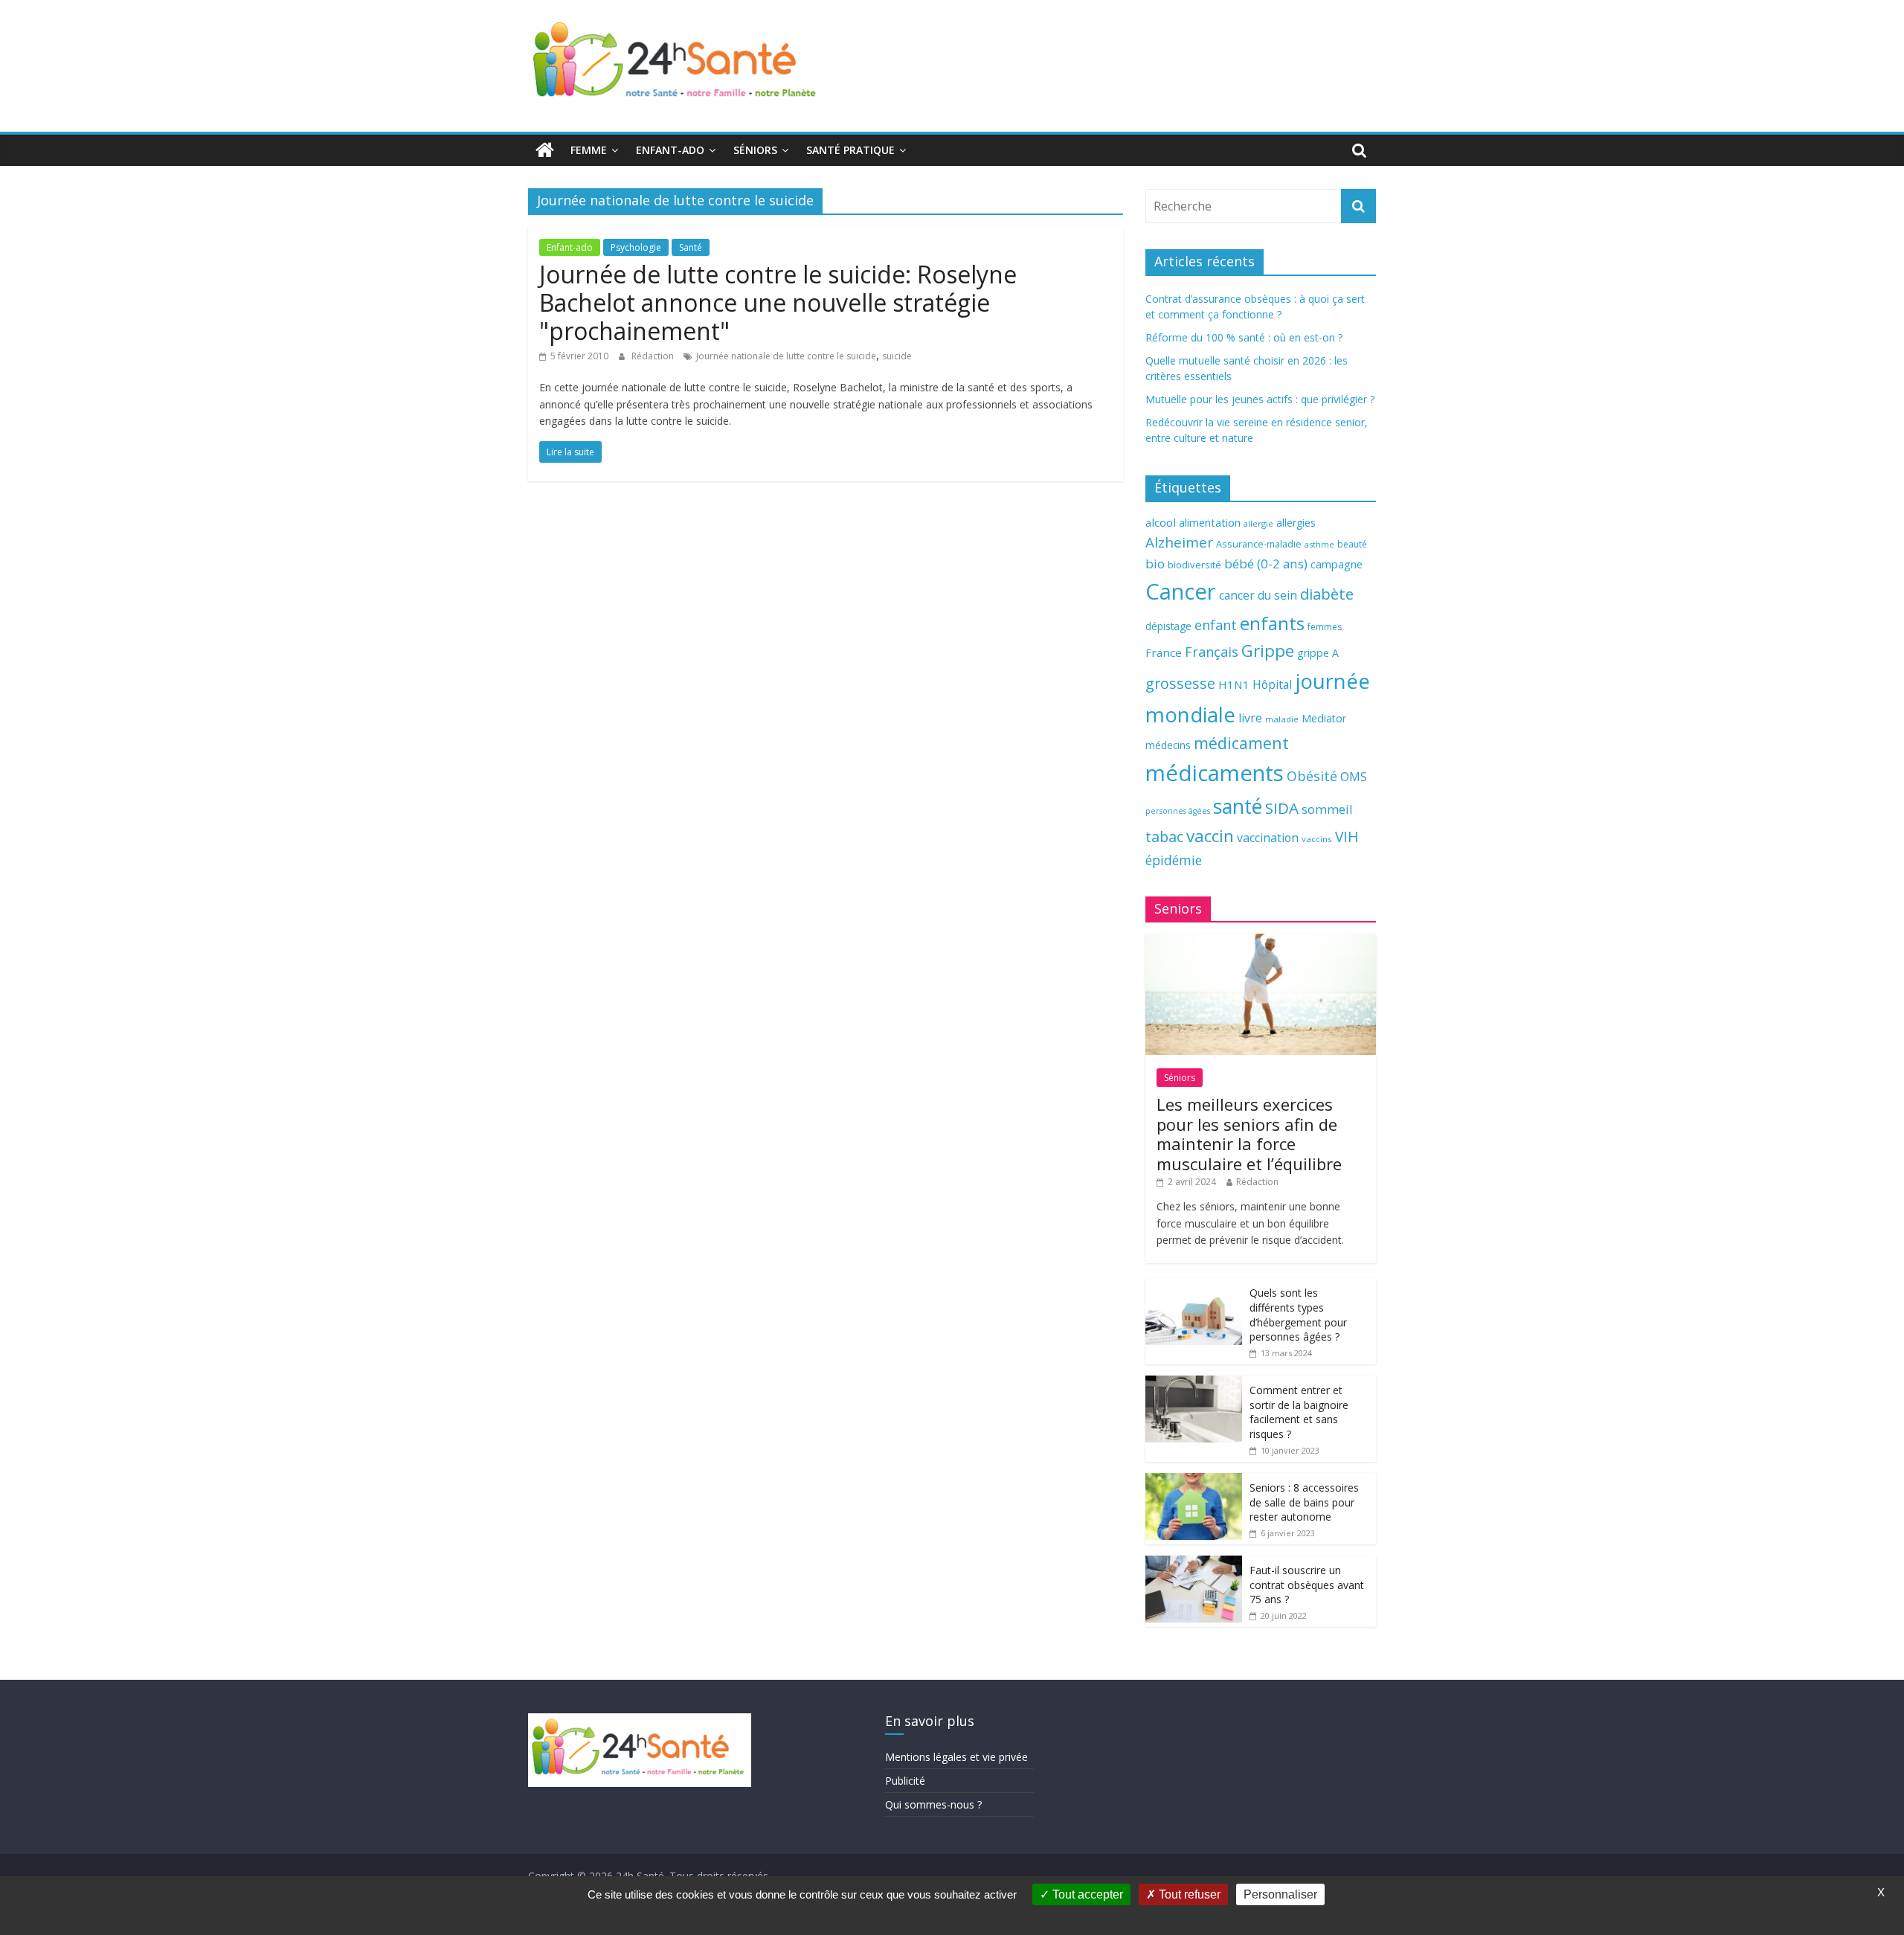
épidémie (1174, 860)
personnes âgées (1178, 811)
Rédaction (654, 356)
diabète (1327, 594)
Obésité (1312, 776)
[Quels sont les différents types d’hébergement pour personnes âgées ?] (1194, 1286)
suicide (897, 356)
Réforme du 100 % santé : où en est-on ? (1244, 337)
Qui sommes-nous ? (933, 1804)
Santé (691, 247)
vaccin (1210, 836)
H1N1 (1234, 684)
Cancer (1181, 591)
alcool (1161, 522)
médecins (1168, 745)
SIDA (1282, 808)
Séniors (755, 150)
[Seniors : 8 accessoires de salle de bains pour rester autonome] (1194, 1481)
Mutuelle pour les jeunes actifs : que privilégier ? (1260, 399)
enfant (1216, 625)
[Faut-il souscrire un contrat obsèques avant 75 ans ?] (1194, 1563)
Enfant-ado (670, 150)
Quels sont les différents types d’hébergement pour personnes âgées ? (1298, 1315)
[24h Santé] (545, 150)
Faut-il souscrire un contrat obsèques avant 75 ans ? (1307, 1585)
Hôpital (1272, 684)
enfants (1272, 623)
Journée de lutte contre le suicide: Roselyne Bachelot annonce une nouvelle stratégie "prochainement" (778, 303)
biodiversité (1194, 565)
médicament (1241, 743)
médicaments (1215, 773)
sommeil (1327, 809)
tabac (1164, 837)
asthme (1319, 544)
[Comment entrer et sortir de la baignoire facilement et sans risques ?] (1194, 1383)
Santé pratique (850, 150)
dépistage (1168, 626)
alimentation (1210, 523)
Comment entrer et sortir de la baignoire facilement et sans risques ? (1299, 1412)
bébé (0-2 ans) (1266, 564)
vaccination (1268, 838)
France (1164, 652)
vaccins (1317, 839)
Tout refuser (1188, 1894)
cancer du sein (1258, 595)
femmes (1325, 627)
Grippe (1268, 651)
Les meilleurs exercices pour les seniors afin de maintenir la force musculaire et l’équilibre (1249, 1133)
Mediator (1324, 718)
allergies (1296, 523)
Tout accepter (1086, 1894)
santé (1238, 806)
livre (1250, 718)
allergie (1258, 523)
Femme (589, 150)
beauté (1352, 544)
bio (1155, 564)
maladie (1282, 719)
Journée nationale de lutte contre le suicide (786, 356)
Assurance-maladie (1259, 544)
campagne (1337, 564)
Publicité (905, 1781)
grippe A (1318, 653)
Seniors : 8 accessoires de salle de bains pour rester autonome (1304, 1502)
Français (1212, 652)
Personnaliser (1280, 1894)
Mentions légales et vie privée (956, 1757)
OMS (1354, 776)
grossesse (1180, 683)
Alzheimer (1179, 542)
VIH (1347, 837)
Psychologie (636, 247)
